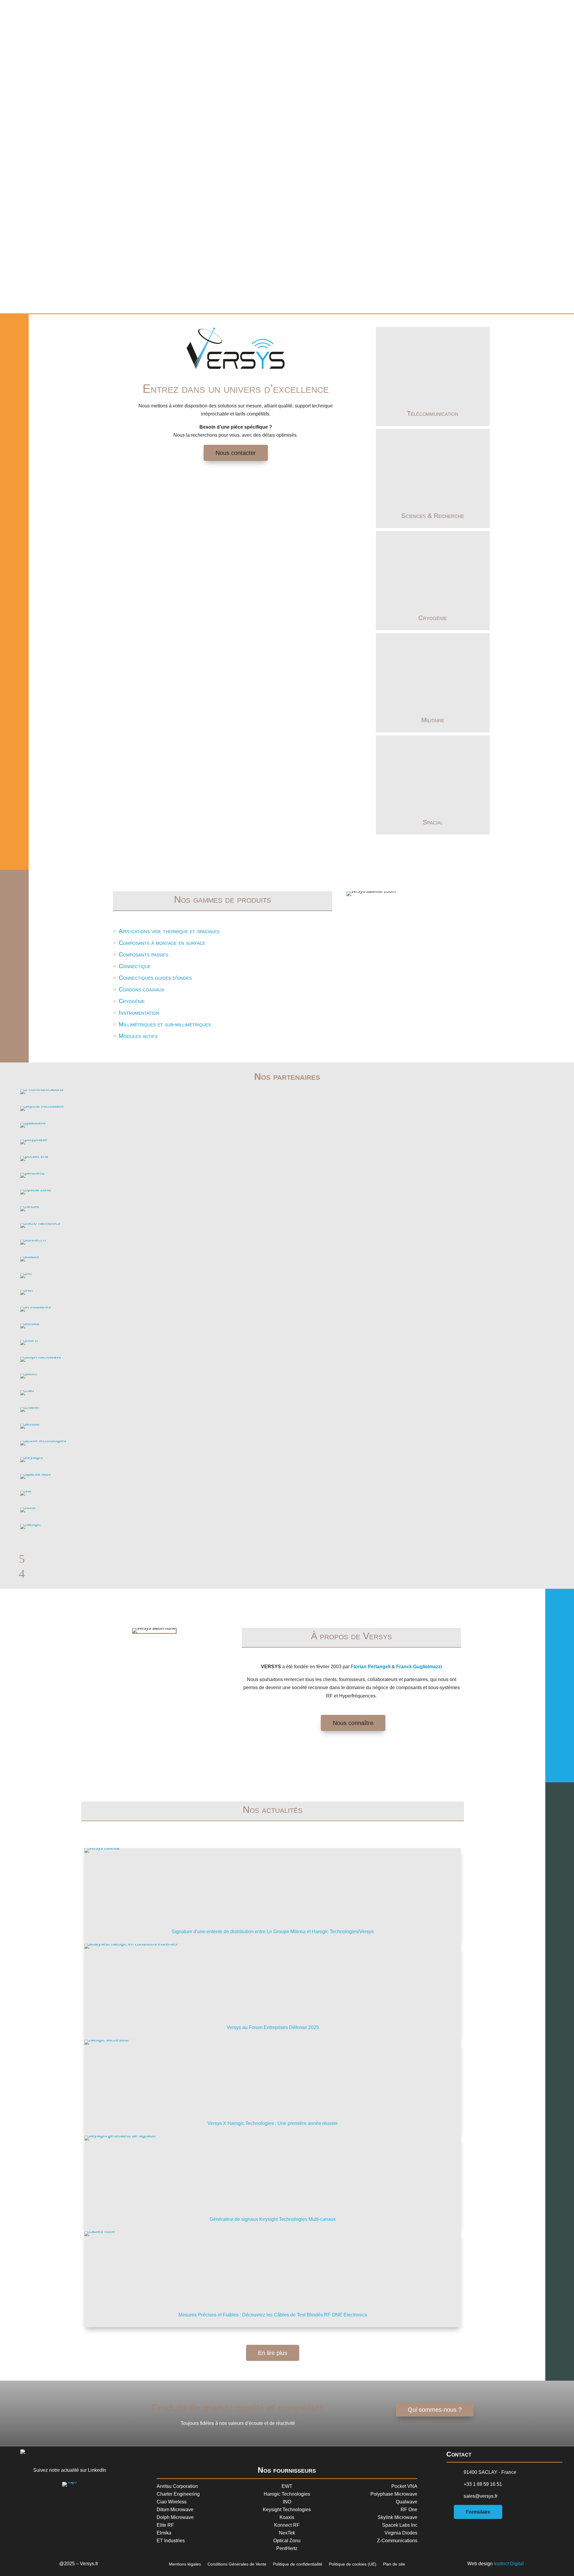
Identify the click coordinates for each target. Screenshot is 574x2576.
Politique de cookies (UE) (353, 2564)
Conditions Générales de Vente (237, 2564)
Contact (458, 11)
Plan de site (394, 2564)
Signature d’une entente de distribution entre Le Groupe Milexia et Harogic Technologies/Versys (273, 1932)
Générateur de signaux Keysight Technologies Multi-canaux (273, 2219)
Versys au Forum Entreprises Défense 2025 (273, 2027)
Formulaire (478, 2512)
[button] (287, 291)
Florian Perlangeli (371, 1667)
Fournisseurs (430, 11)
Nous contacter (236, 453)
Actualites (449, 11)
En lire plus (273, 2353)
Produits (440, 11)
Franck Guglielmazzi (419, 1667)
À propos (421, 11)
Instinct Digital (509, 2564)
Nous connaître (353, 1723)
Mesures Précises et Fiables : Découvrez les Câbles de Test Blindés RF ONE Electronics (273, 2315)
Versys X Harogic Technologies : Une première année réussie (273, 2123)
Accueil (412, 11)
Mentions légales (185, 2564)
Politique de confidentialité (298, 2564)
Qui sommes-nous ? (435, 2410)
